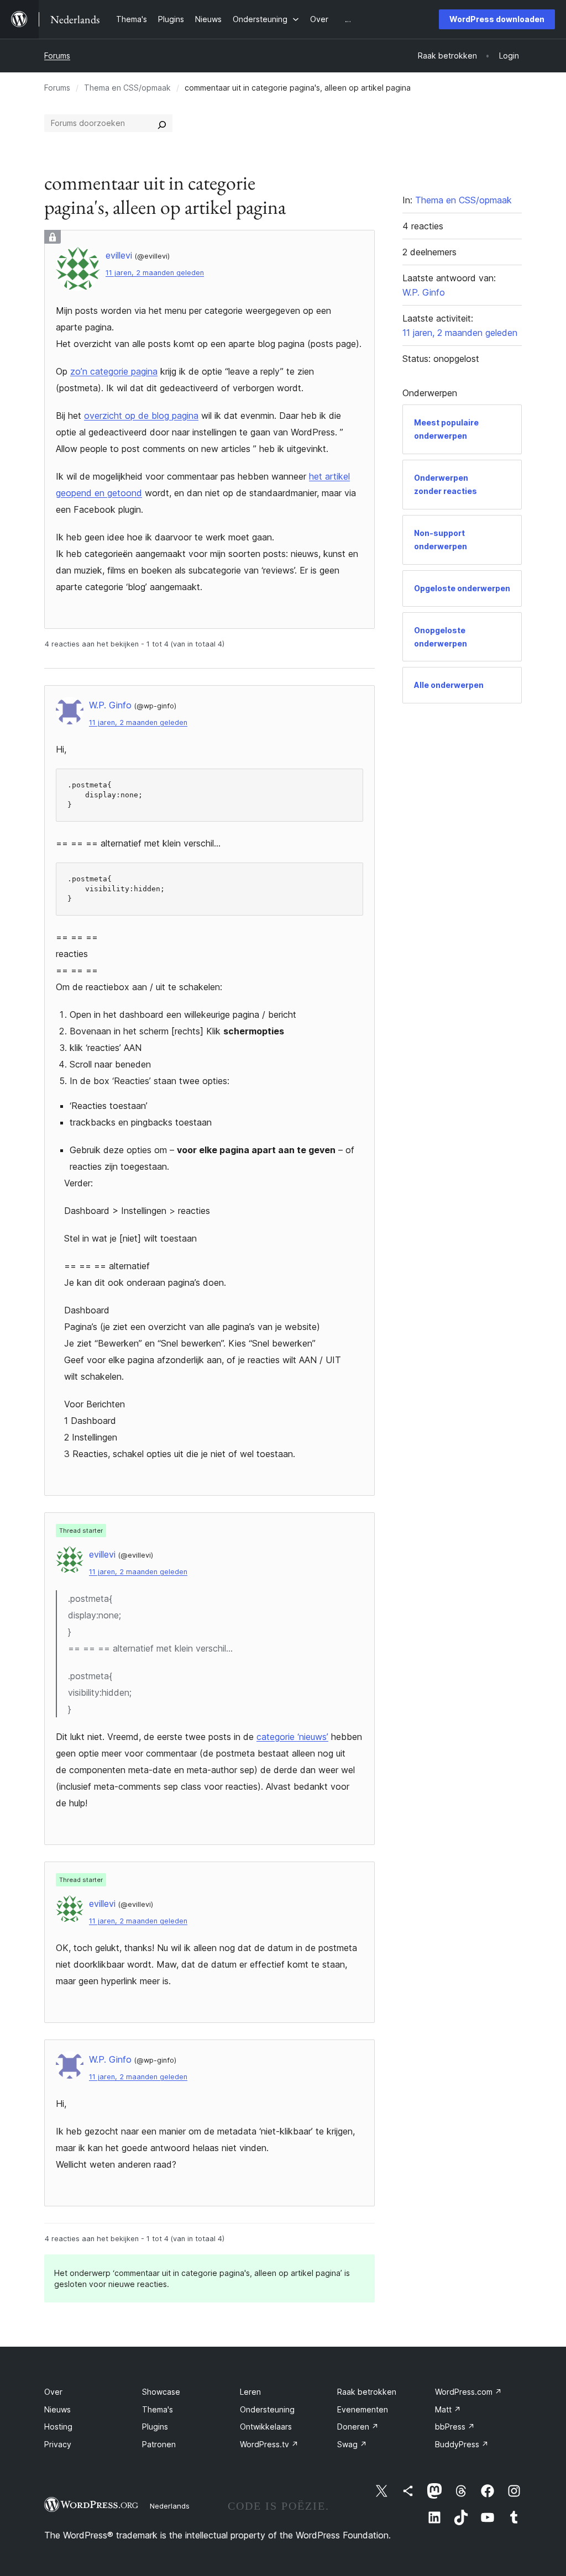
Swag (352, 2444)
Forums (57, 56)
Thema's (158, 2409)
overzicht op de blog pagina (141, 416)
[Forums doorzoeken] (162, 123)
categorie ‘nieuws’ (292, 1737)
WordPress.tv (269, 2444)
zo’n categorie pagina (114, 371)
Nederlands (170, 2506)
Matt (448, 2409)
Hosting (58, 2427)
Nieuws (57, 2409)
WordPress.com (468, 2392)
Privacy (58, 2444)
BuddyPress (462, 2444)
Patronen (159, 2444)
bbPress (455, 2427)
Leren (250, 2392)
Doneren (358, 2427)
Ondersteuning (267, 2409)
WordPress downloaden (497, 19)
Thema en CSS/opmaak (127, 88)
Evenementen (363, 2409)
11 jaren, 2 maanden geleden (155, 273)
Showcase (161, 2392)
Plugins (155, 2427)
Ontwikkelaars (266, 2427)
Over (53, 2392)
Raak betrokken (367, 2392)
